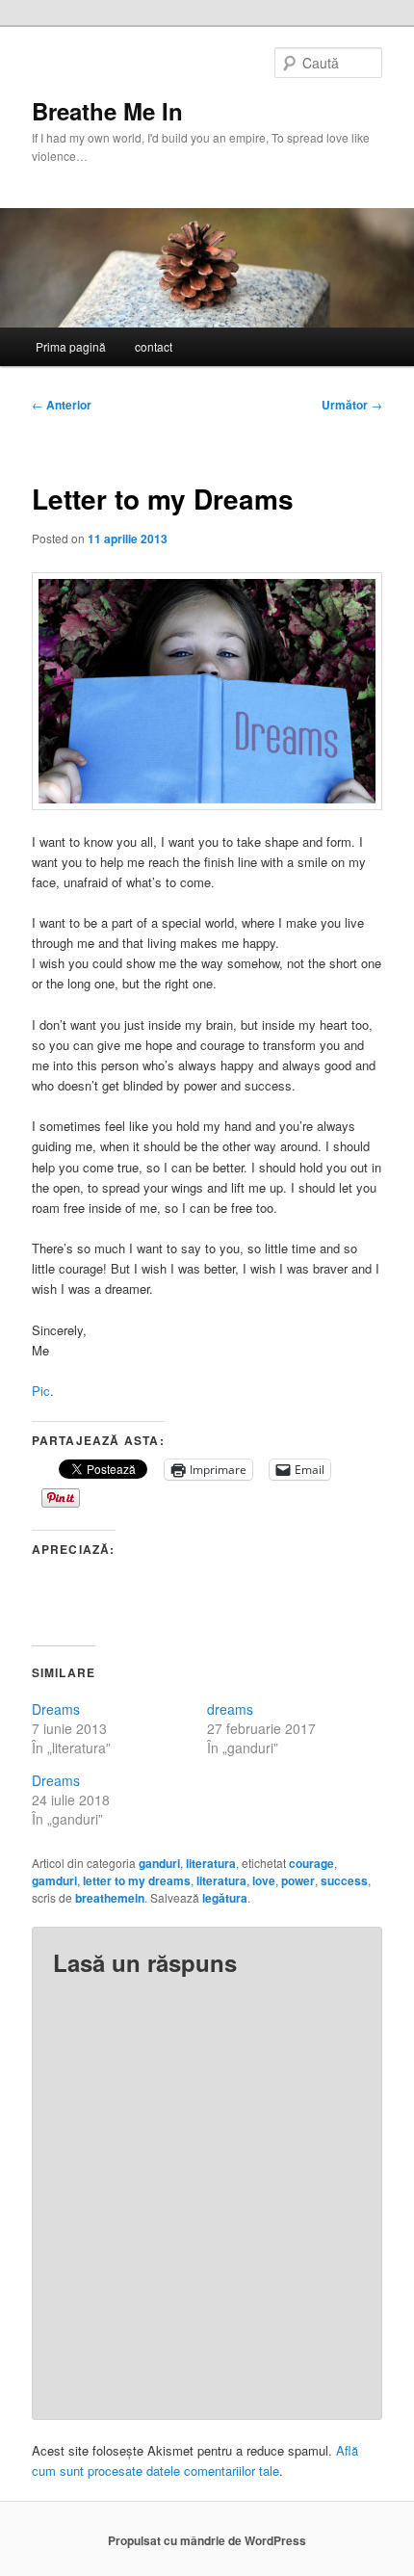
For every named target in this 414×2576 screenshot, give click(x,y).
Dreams (56, 1709)
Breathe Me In (107, 111)
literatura (211, 1863)
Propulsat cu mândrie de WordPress (207, 2540)
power (298, 1880)
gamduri (54, 1880)
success (344, 1880)
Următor (352, 405)
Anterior (62, 405)
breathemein (110, 1898)
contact (154, 346)
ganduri (159, 1863)
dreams (230, 1709)
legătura (225, 1898)
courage (311, 1863)
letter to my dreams (137, 1880)
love (264, 1880)
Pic (41, 1391)
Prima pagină (71, 346)
